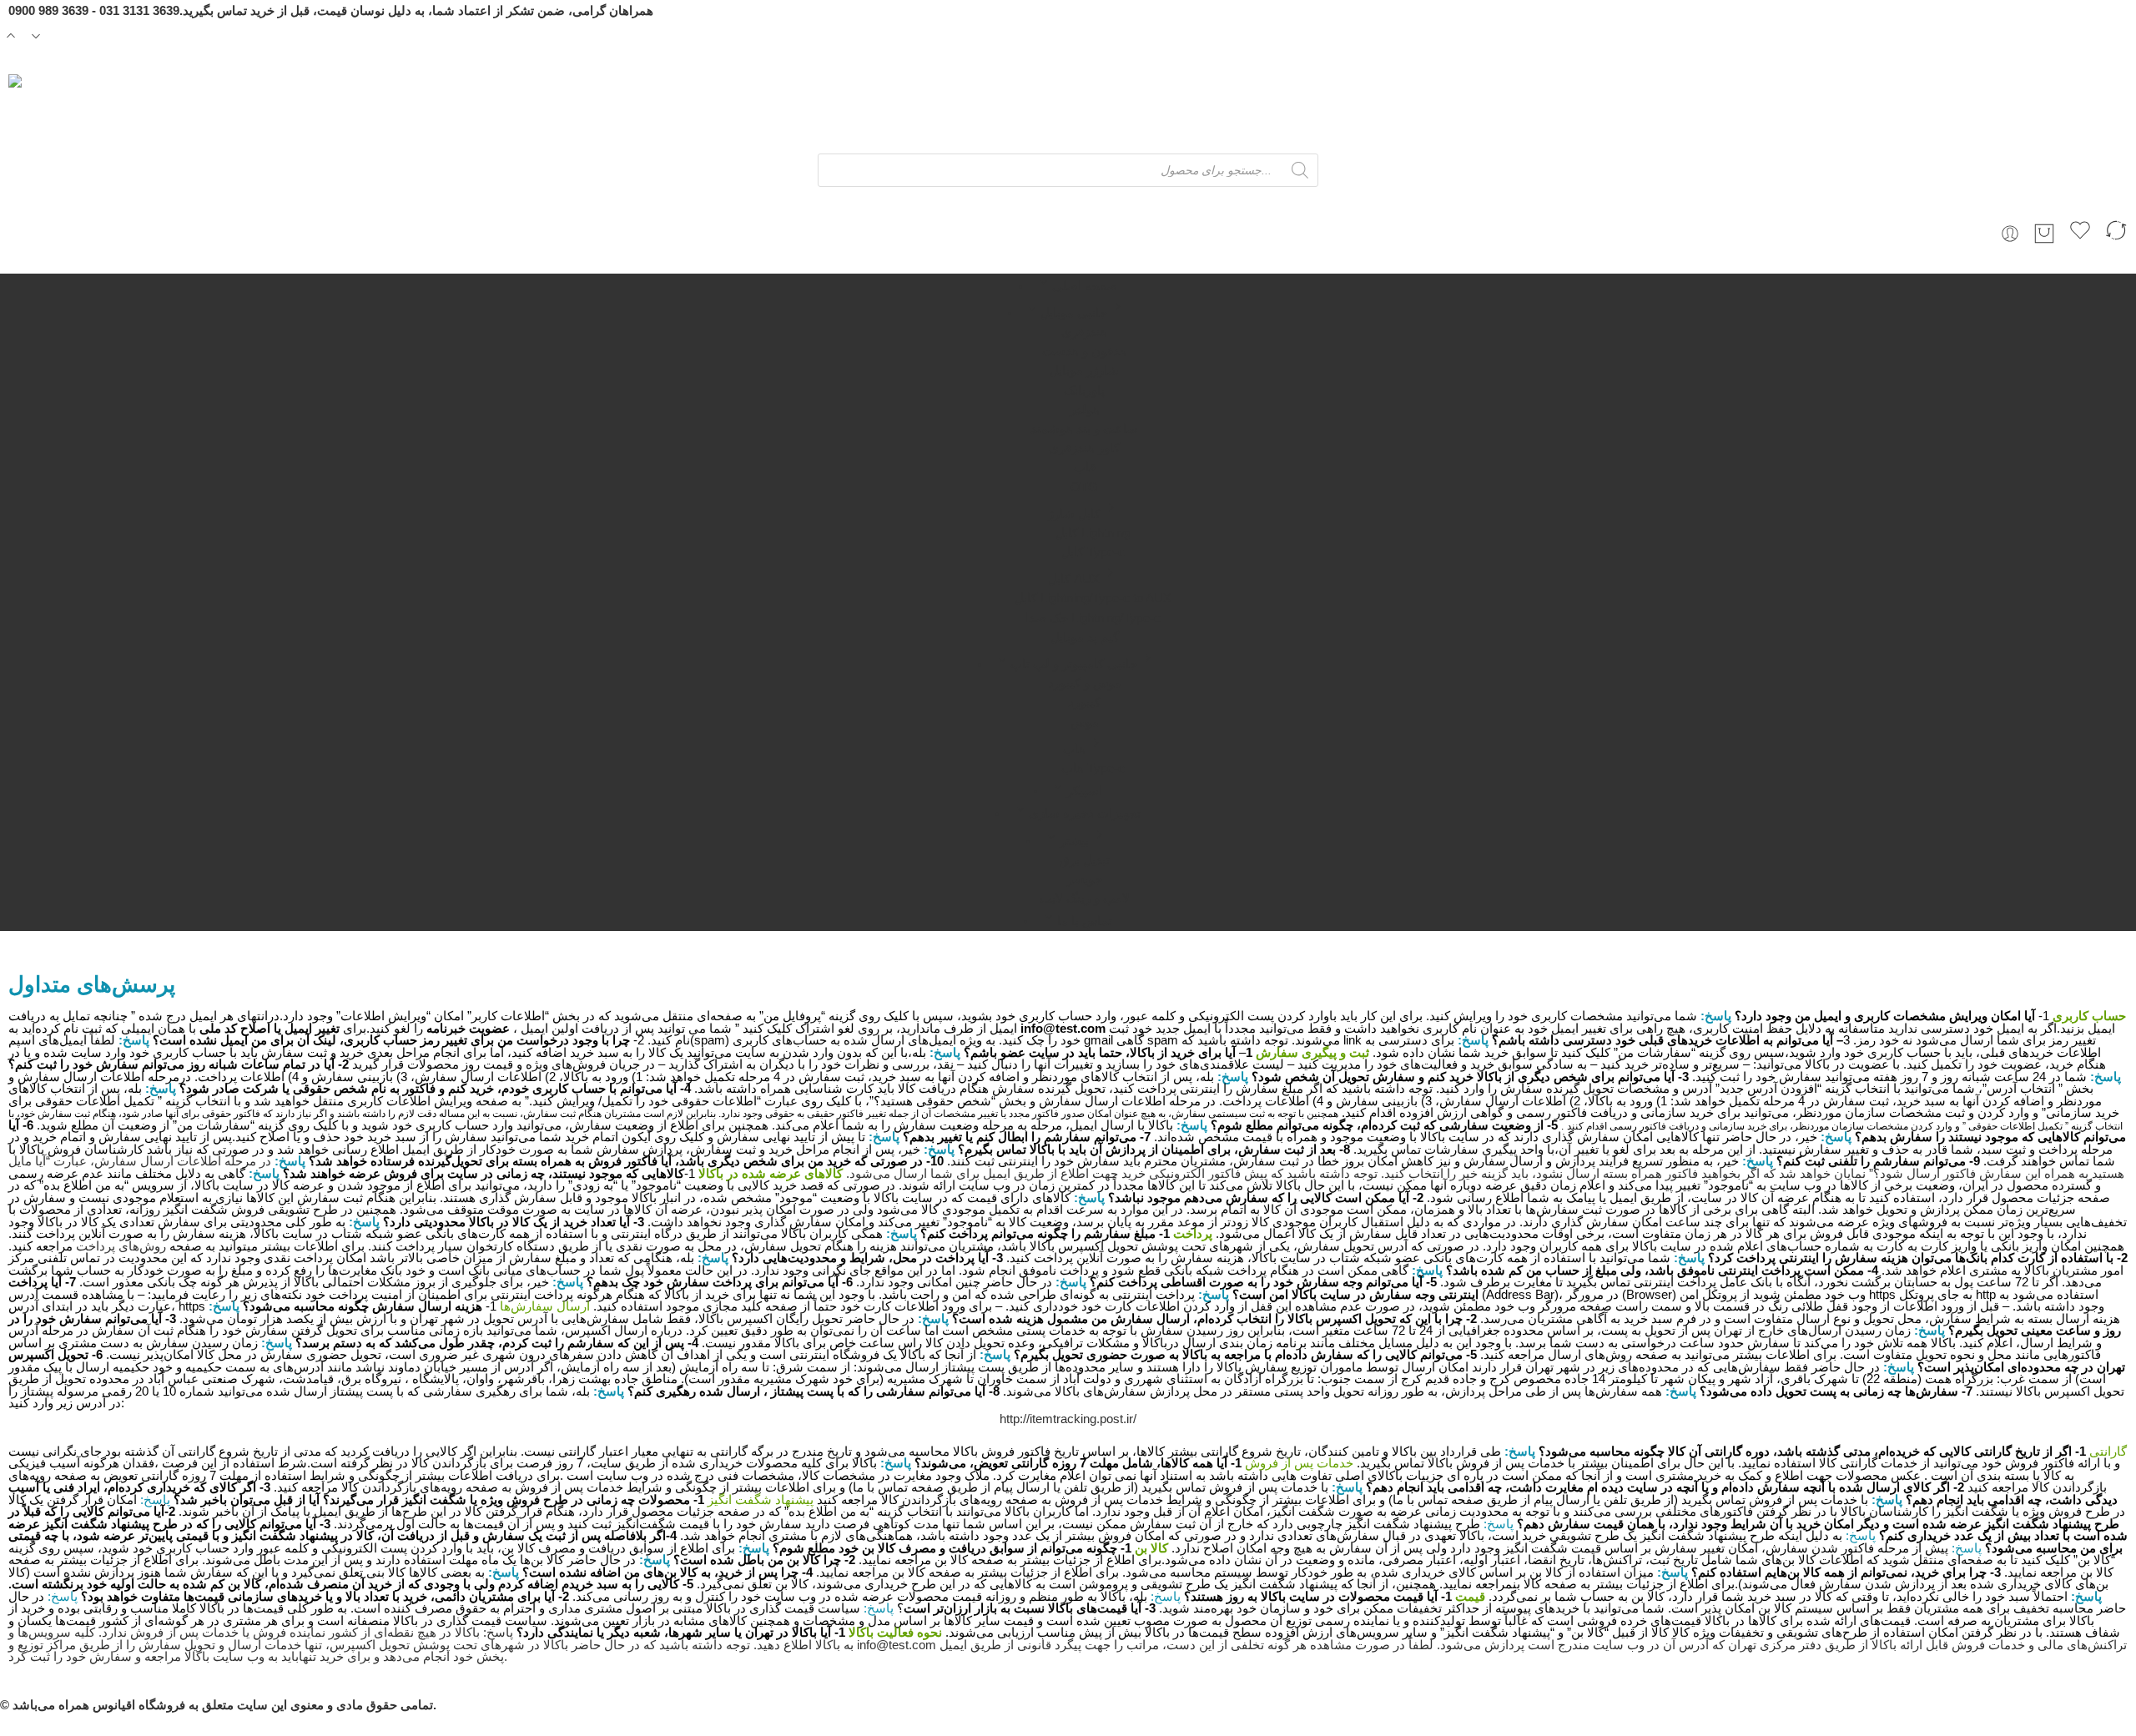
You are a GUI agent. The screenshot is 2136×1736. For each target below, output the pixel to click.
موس (1085, 722)
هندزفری (1084, 332)
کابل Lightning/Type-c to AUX (1093, 598)
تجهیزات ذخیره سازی (1085, 813)
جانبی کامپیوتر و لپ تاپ (1074, 664)
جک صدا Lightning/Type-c (1093, 618)
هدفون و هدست (1084, 351)
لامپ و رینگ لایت (1085, 898)
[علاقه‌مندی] (2080, 233)
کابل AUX (1074, 579)
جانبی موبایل (1074, 313)
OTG (1084, 487)
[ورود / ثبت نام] (2010, 234)
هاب (1074, 749)
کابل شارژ (1074, 514)
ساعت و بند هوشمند (1084, 429)
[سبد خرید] (2044, 234)
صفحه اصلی (1085, 286)
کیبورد (1084, 702)
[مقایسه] (2116, 233)
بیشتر (1074, 841)
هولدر (1085, 410)
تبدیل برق (1085, 860)
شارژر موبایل (1084, 370)
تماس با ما (1085, 921)
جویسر (1085, 879)
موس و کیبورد (1085, 683)
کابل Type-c (1093, 552)
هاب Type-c (1093, 768)
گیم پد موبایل (1085, 637)
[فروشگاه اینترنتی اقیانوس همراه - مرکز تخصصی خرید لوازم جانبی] (108, 114)
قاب (1085, 467)
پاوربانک (1084, 390)
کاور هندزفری (1084, 448)
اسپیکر (1084, 791)
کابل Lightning (1093, 533)
